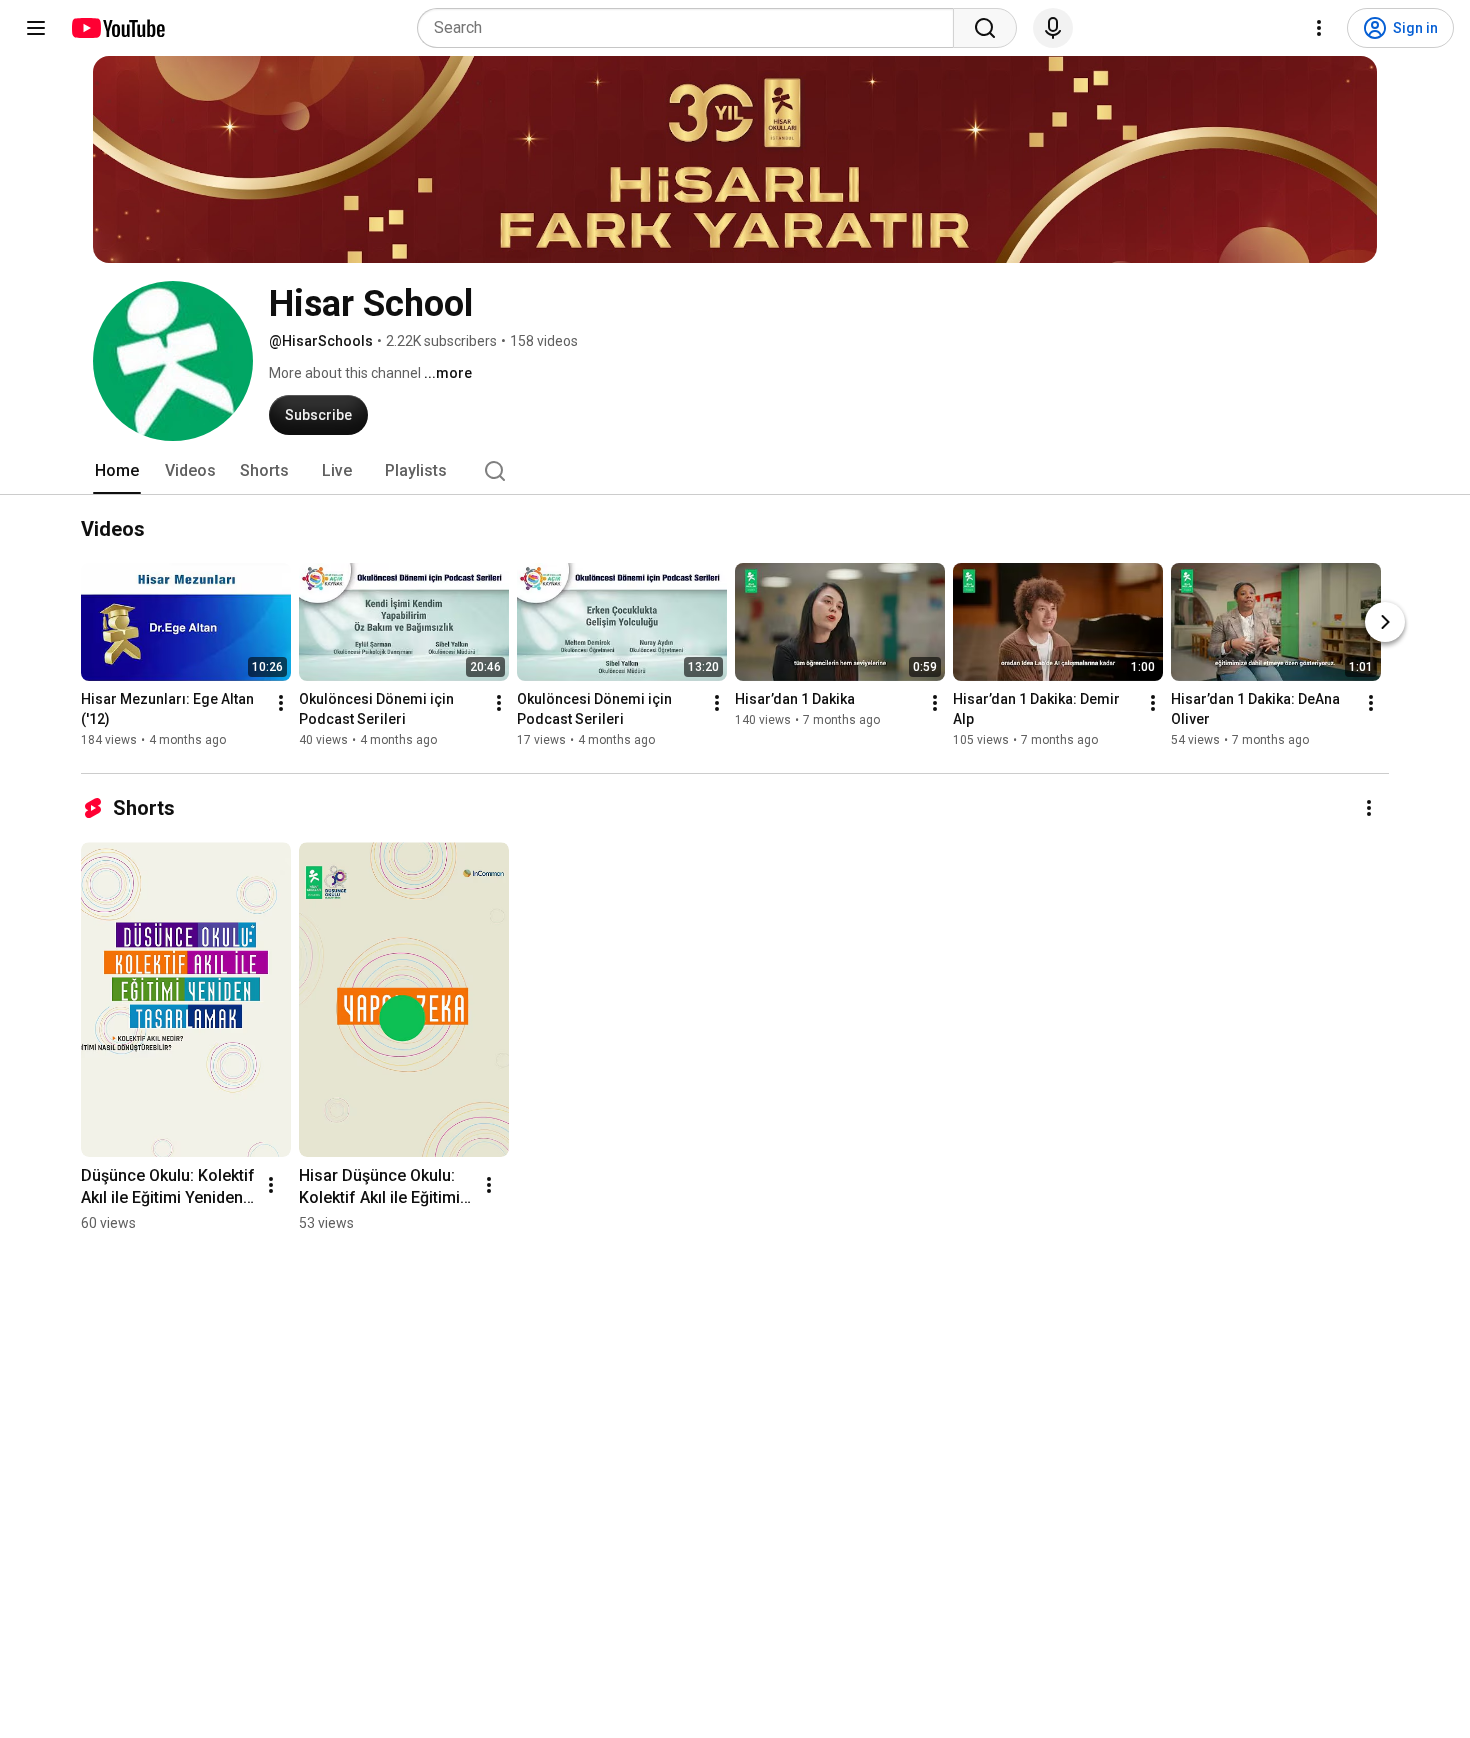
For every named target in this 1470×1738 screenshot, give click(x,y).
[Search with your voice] (1053, 28)
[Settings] (1319, 28)
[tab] (117, 471)
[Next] (1385, 622)
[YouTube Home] (117, 28)
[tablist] (735, 471)
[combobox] (691, 28)
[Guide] (36, 28)
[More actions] (281, 703)
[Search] (985, 28)
